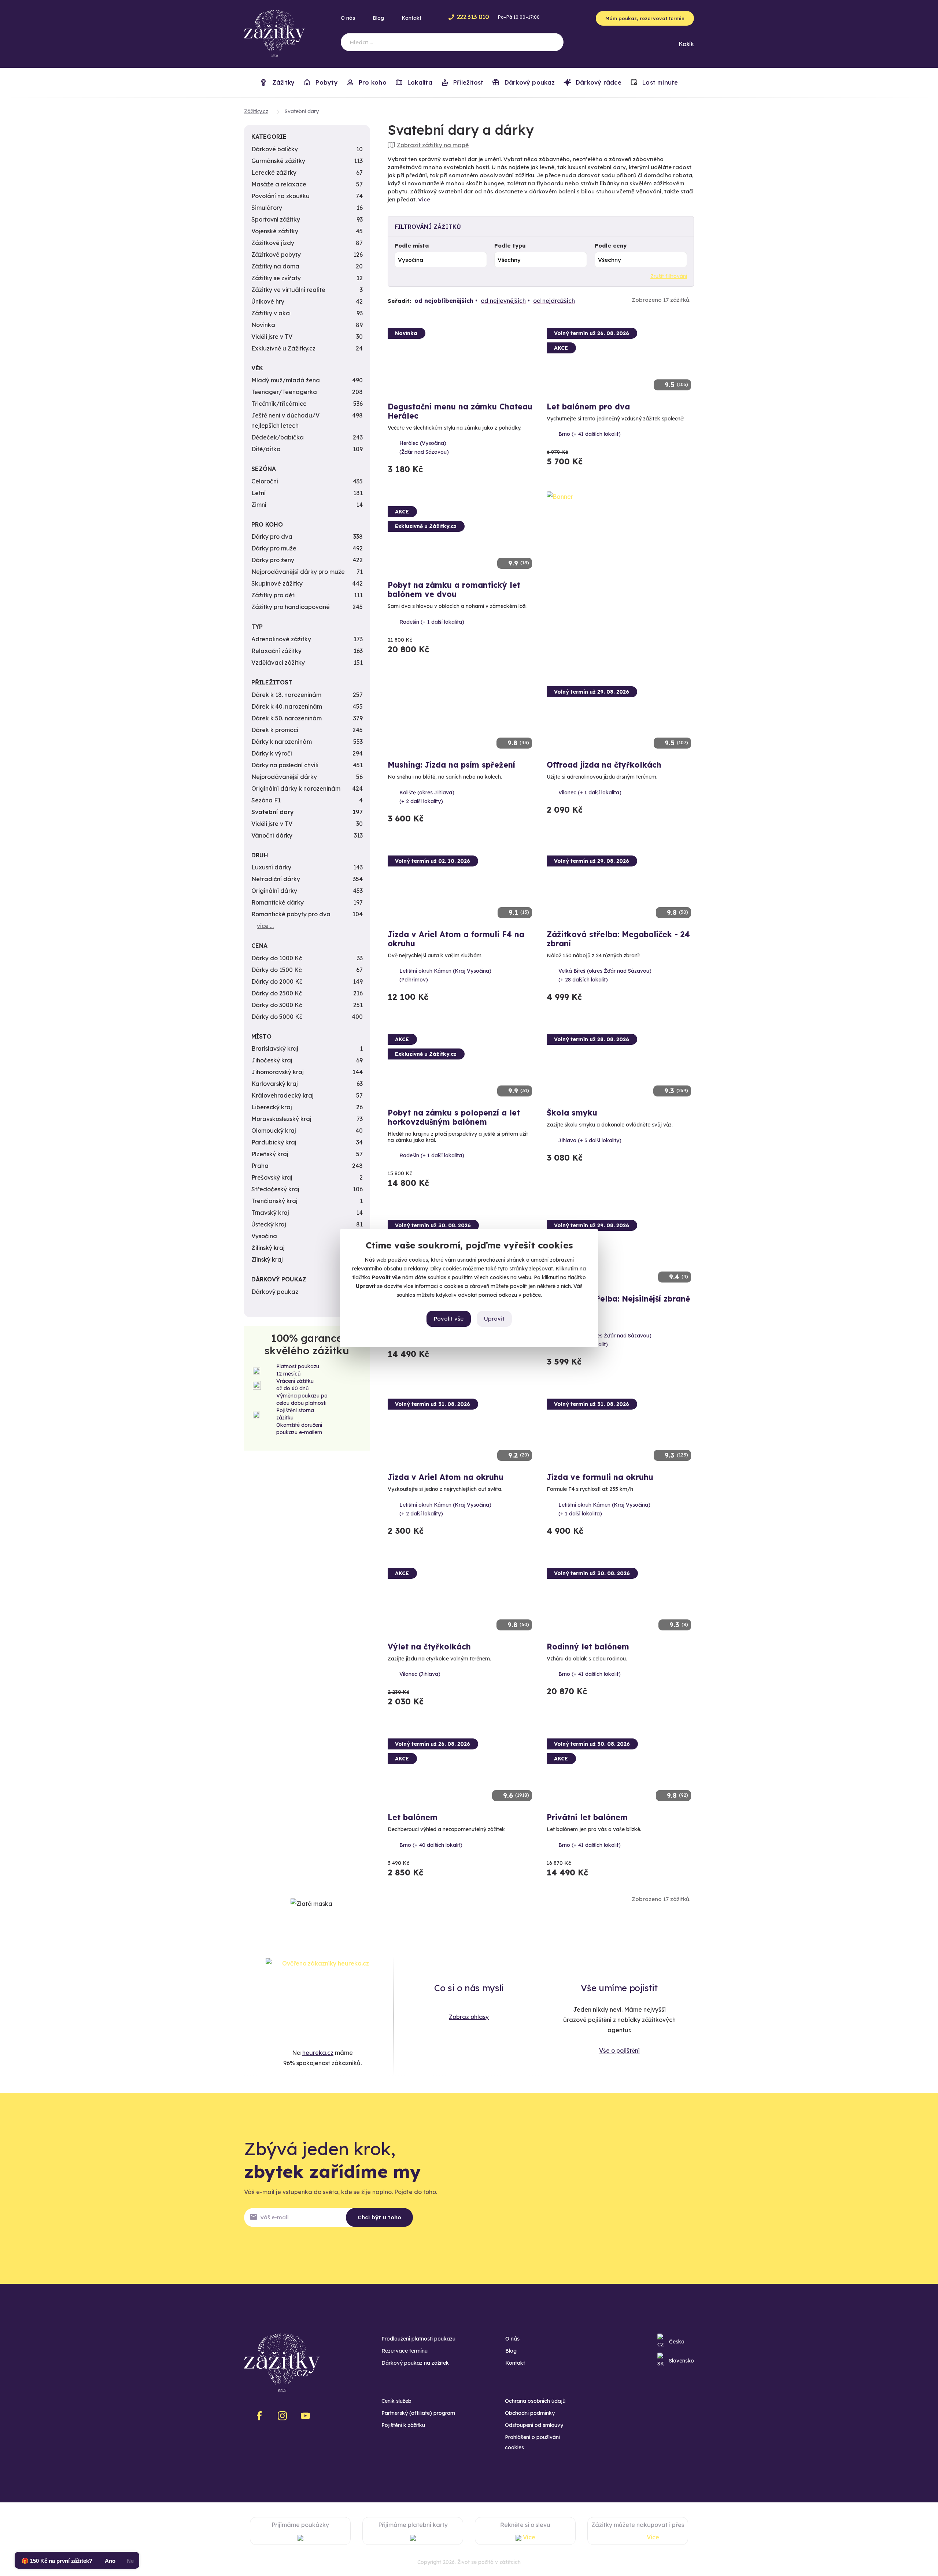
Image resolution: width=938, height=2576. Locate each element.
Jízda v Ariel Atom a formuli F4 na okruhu (456, 939)
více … (265, 926)
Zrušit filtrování (669, 276)
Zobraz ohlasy (469, 2017)
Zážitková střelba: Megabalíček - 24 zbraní (618, 939)
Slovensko (682, 2361)
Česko (677, 2342)
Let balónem (413, 1817)
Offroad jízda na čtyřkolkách (604, 765)
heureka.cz (318, 2053)
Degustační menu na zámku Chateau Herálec (460, 411)
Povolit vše (449, 1319)
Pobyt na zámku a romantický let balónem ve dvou (454, 589)
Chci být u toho (379, 2217)
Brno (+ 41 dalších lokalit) (590, 434)
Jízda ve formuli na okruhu (600, 1477)
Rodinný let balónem (588, 1647)
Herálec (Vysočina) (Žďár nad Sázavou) (424, 448)
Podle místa (412, 246)
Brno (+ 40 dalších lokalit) (431, 1845)
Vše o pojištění (619, 2050)
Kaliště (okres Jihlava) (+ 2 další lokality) (427, 797)
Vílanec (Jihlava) (420, 1674)
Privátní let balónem (587, 1817)
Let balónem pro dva (588, 407)
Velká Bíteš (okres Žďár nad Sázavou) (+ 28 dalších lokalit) (605, 975)
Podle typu (510, 246)
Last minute (659, 82)
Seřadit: (399, 301)
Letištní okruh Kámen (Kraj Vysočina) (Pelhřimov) (445, 975)
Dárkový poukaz (528, 82)
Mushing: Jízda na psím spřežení (451, 765)
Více (424, 199)
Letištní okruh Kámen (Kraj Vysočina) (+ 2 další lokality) (445, 1509)
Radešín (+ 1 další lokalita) (432, 622)
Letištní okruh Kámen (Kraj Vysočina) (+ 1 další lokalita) (604, 1509)
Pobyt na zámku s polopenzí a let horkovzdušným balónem (454, 1117)
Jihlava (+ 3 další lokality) (590, 1140)
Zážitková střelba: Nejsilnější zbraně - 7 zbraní (618, 1303)
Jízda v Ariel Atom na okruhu (446, 1477)
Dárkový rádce (598, 82)
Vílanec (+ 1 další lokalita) (590, 793)
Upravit (494, 1319)
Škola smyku (572, 1113)
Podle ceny (611, 246)
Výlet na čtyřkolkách (429, 1647)
